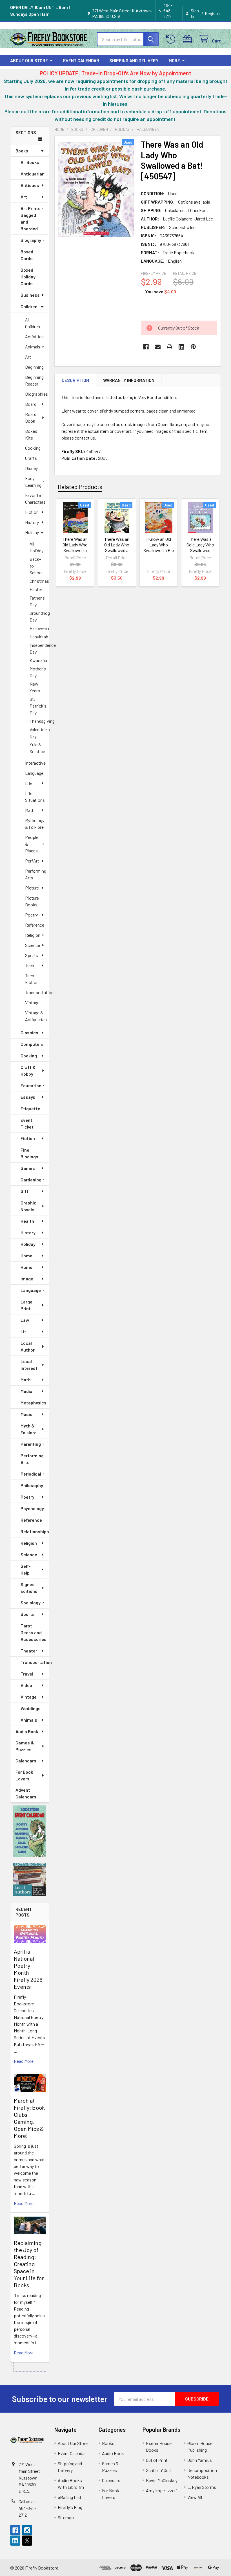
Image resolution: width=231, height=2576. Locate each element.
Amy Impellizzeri (161, 2490)
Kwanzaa (38, 660)
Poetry (31, 915)
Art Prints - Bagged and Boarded (32, 218)
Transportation (37, 992)
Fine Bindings (29, 1153)
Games (28, 1168)
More (174, 60)
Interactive (35, 763)
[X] (27, 2541)
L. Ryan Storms (202, 2487)
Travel (27, 1674)
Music (26, 1414)
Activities (34, 336)
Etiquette (30, 1108)
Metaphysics (34, 1403)
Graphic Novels (28, 1206)
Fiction (32, 512)
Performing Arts (36, 874)
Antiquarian (33, 174)
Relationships (35, 1531)
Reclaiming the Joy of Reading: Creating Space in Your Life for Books (29, 2264)
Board (31, 404)
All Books (30, 162)
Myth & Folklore (29, 1429)
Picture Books (32, 901)
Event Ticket (27, 1123)
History (32, 522)
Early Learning (33, 482)
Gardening (31, 1180)
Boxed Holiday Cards (28, 277)
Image (27, 1279)
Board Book (31, 417)
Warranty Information (129, 380)
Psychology (32, 1508)
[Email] (158, 347)
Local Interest (29, 1365)
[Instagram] (27, 2530)
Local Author (28, 1346)
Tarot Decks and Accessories (34, 1632)
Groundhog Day (39, 616)
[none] (96, 189)
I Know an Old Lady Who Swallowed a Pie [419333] (159, 547)
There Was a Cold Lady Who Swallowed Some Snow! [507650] (200, 550)
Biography (31, 240)
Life (29, 783)
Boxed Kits (31, 434)
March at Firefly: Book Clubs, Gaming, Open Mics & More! (29, 2118)
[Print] (170, 347)
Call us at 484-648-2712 (27, 2508)
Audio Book (27, 1731)
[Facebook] (146, 347)
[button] (30, 1831)
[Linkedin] (181, 347)
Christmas (39, 581)
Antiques (30, 185)
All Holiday (36, 547)
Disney (31, 468)
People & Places (32, 844)
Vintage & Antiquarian (36, 1016)
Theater (29, 1651)
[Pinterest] (193, 347)
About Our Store (29, 60)
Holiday (32, 532)
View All (195, 2497)
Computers (32, 1044)
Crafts (31, 458)
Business (30, 295)
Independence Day (39, 648)
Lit (23, 1331)
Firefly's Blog (70, 2507)
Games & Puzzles (25, 1746)
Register (213, 13)
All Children (33, 323)
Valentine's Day (39, 733)
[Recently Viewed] (172, 39)
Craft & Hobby (28, 1070)
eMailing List (70, 2497)
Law (25, 1320)
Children (29, 306)
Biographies (36, 394)
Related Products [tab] (80, 487)
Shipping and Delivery (134, 60)
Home (26, 1256)
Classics (29, 1033)
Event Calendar (81, 60)
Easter (36, 589)
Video (26, 1685)
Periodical (31, 1474)
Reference (35, 925)
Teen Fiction (32, 979)
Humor (27, 1267)
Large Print (26, 1305)
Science (33, 945)
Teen (30, 965)
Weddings (31, 1708)
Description (75, 380)
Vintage (32, 1002)
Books (22, 151)
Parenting (31, 1444)
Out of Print (157, 2460)
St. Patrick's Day (38, 706)
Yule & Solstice (37, 748)
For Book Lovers (24, 1775)
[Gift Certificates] (189, 39)
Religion (33, 935)
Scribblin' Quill (159, 2470)
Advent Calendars (26, 1793)
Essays (28, 1097)
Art (24, 197)
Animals (33, 347)
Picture (32, 888)
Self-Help (26, 1569)
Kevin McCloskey (162, 2480)
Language (34, 773)
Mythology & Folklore (35, 824)
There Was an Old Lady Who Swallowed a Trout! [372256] (75, 547)
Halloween (39, 628)
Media (26, 1391)
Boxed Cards (27, 255)
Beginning (34, 367)
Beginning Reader (34, 380)
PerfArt (32, 861)
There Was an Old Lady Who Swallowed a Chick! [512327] (117, 547)
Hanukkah (39, 637)
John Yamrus (200, 2460)
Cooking (33, 448)
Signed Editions (29, 1588)
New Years (35, 687)
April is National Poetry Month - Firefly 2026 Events (28, 1969)
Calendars (26, 1761)
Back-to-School (36, 566)
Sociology (31, 1603)
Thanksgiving (39, 721)
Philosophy (32, 1485)
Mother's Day (38, 672)
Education (31, 1085)
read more (24, 2061)
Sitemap (66, 2517)
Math (30, 810)
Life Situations (35, 797)
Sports (32, 955)
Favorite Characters (35, 498)
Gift (25, 1191)
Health (27, 1221)
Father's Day (37, 601)
